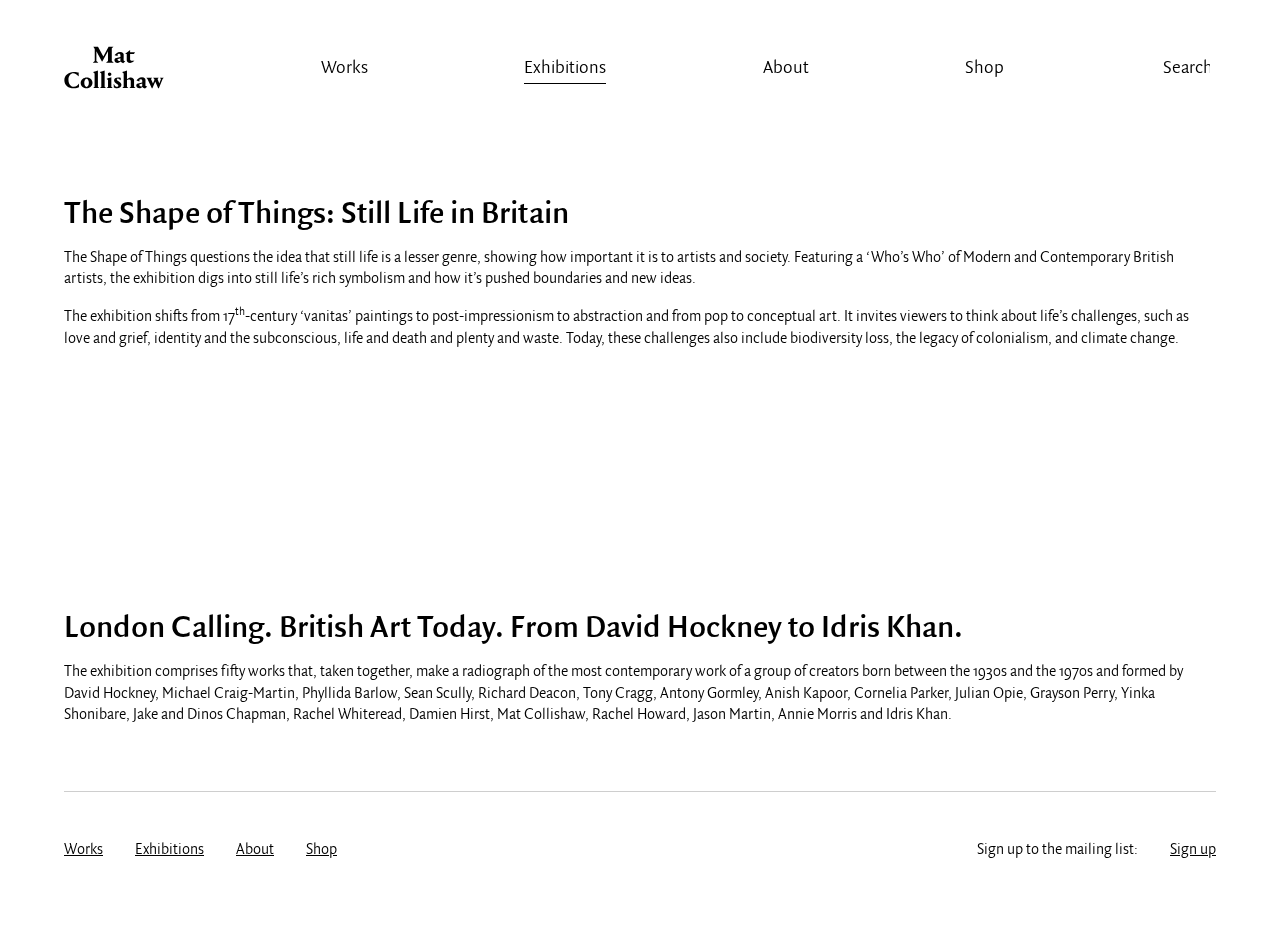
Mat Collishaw (114, 73)
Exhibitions (565, 68)
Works (344, 68)
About (786, 68)
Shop (984, 68)
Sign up (1193, 850)
